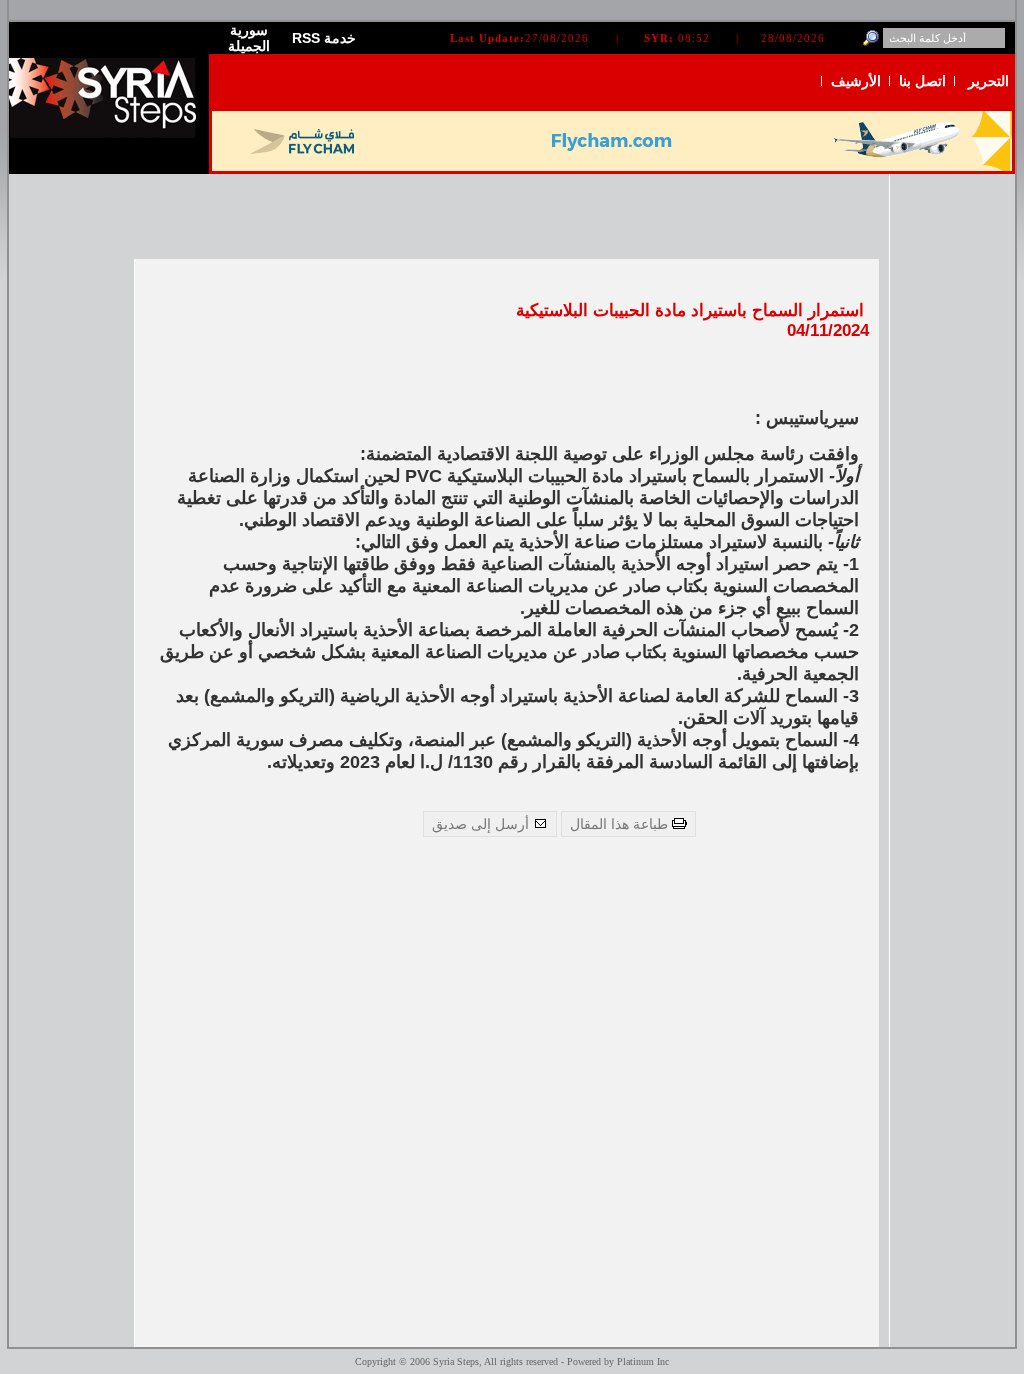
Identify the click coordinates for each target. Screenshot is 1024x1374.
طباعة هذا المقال (621, 824)
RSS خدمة (324, 38)
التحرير (988, 81)
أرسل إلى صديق (482, 824)
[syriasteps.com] (109, 133)
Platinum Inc (643, 1361)
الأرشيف (856, 81)
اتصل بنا (922, 81)
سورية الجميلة (249, 38)
